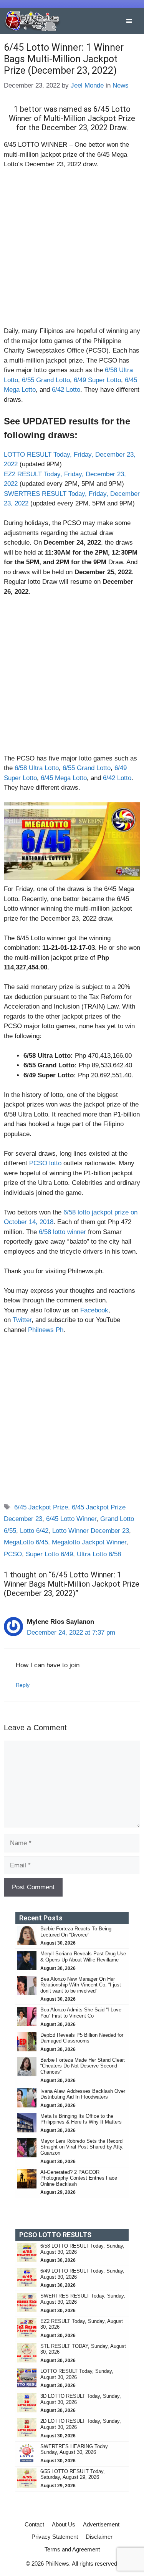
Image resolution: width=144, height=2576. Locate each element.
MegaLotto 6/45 (26, 1542)
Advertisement (101, 2524)
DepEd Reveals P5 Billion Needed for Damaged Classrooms (82, 2038)
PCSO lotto (45, 1163)
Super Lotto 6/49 (49, 1554)
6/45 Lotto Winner (71, 1519)
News (121, 85)
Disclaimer (99, 2537)
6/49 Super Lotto (97, 380)
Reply (23, 1685)
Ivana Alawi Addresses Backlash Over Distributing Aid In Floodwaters (83, 2094)
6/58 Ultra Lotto (37, 768)
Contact (34, 2524)
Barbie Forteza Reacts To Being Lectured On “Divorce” (76, 1932)
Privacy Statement (55, 2537)
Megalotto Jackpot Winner (89, 1542)
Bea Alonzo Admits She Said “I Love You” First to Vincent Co (81, 2013)
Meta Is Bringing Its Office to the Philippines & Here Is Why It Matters (81, 2119)
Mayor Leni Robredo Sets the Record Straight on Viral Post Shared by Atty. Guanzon (82, 2147)
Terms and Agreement (72, 2549)
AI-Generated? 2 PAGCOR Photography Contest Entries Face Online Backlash (79, 2178)
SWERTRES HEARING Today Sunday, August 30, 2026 (74, 2449)
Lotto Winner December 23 (91, 1531)
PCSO (13, 1554)
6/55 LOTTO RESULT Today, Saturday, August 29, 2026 (73, 2474)
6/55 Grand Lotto (46, 380)
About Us (64, 2524)
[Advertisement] (72, 251)
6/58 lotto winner (62, 1232)
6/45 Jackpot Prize (41, 1507)
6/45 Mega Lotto (64, 778)
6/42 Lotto (66, 390)
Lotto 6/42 (34, 1531)
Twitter (22, 1320)
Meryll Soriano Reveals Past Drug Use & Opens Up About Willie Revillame (83, 1957)
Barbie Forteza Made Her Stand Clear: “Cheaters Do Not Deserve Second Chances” (83, 2066)
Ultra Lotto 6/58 (99, 1554)
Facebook (94, 1310)
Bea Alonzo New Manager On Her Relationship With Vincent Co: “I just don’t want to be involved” (81, 1985)
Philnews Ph (46, 1330)
